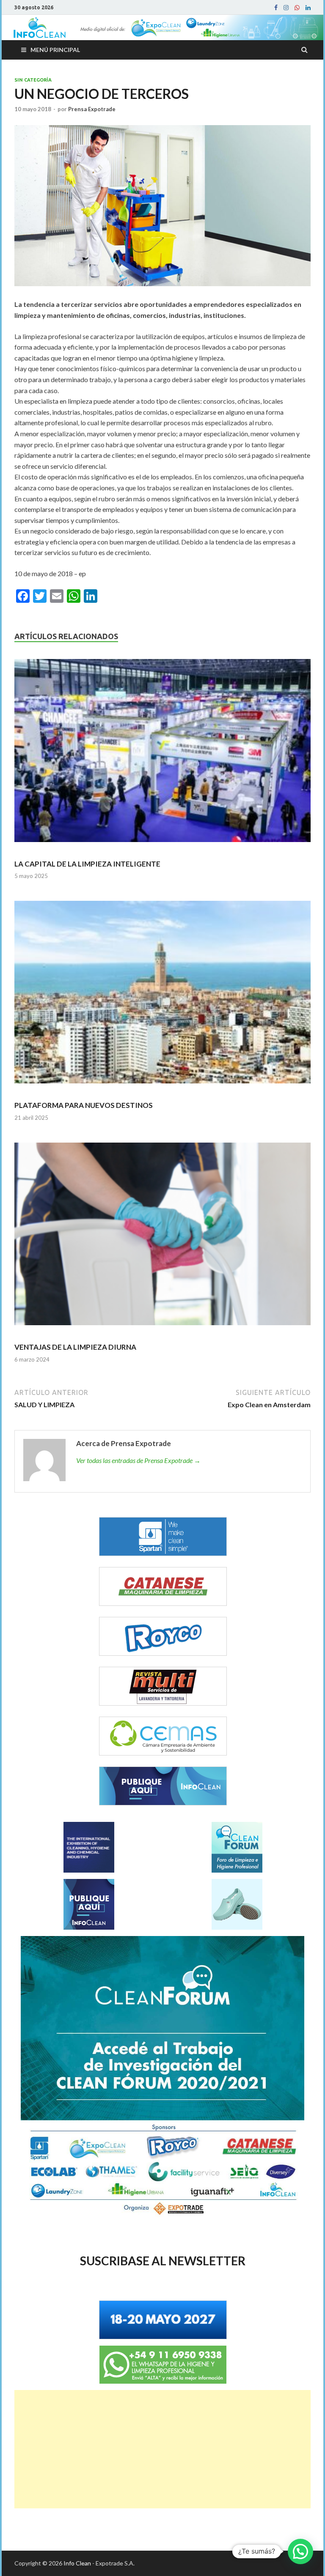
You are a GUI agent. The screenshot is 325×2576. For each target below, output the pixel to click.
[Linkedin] (308, 8)
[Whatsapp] (297, 8)
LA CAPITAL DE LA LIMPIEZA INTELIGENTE (87, 864)
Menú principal (55, 50)
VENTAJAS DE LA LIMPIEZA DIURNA (75, 1347)
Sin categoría (33, 80)
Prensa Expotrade (92, 109)
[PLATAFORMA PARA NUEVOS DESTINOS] (162, 996)
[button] (300, 2551)
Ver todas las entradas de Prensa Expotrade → (138, 1460)
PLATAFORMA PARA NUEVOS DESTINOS (84, 1105)
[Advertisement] (162, 2449)
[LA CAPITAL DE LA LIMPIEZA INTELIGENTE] (162, 754)
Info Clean (77, 2563)
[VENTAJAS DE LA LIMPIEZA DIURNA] (162, 1238)
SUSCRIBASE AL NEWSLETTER (163, 2261)
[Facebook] (276, 8)
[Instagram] (286, 8)
